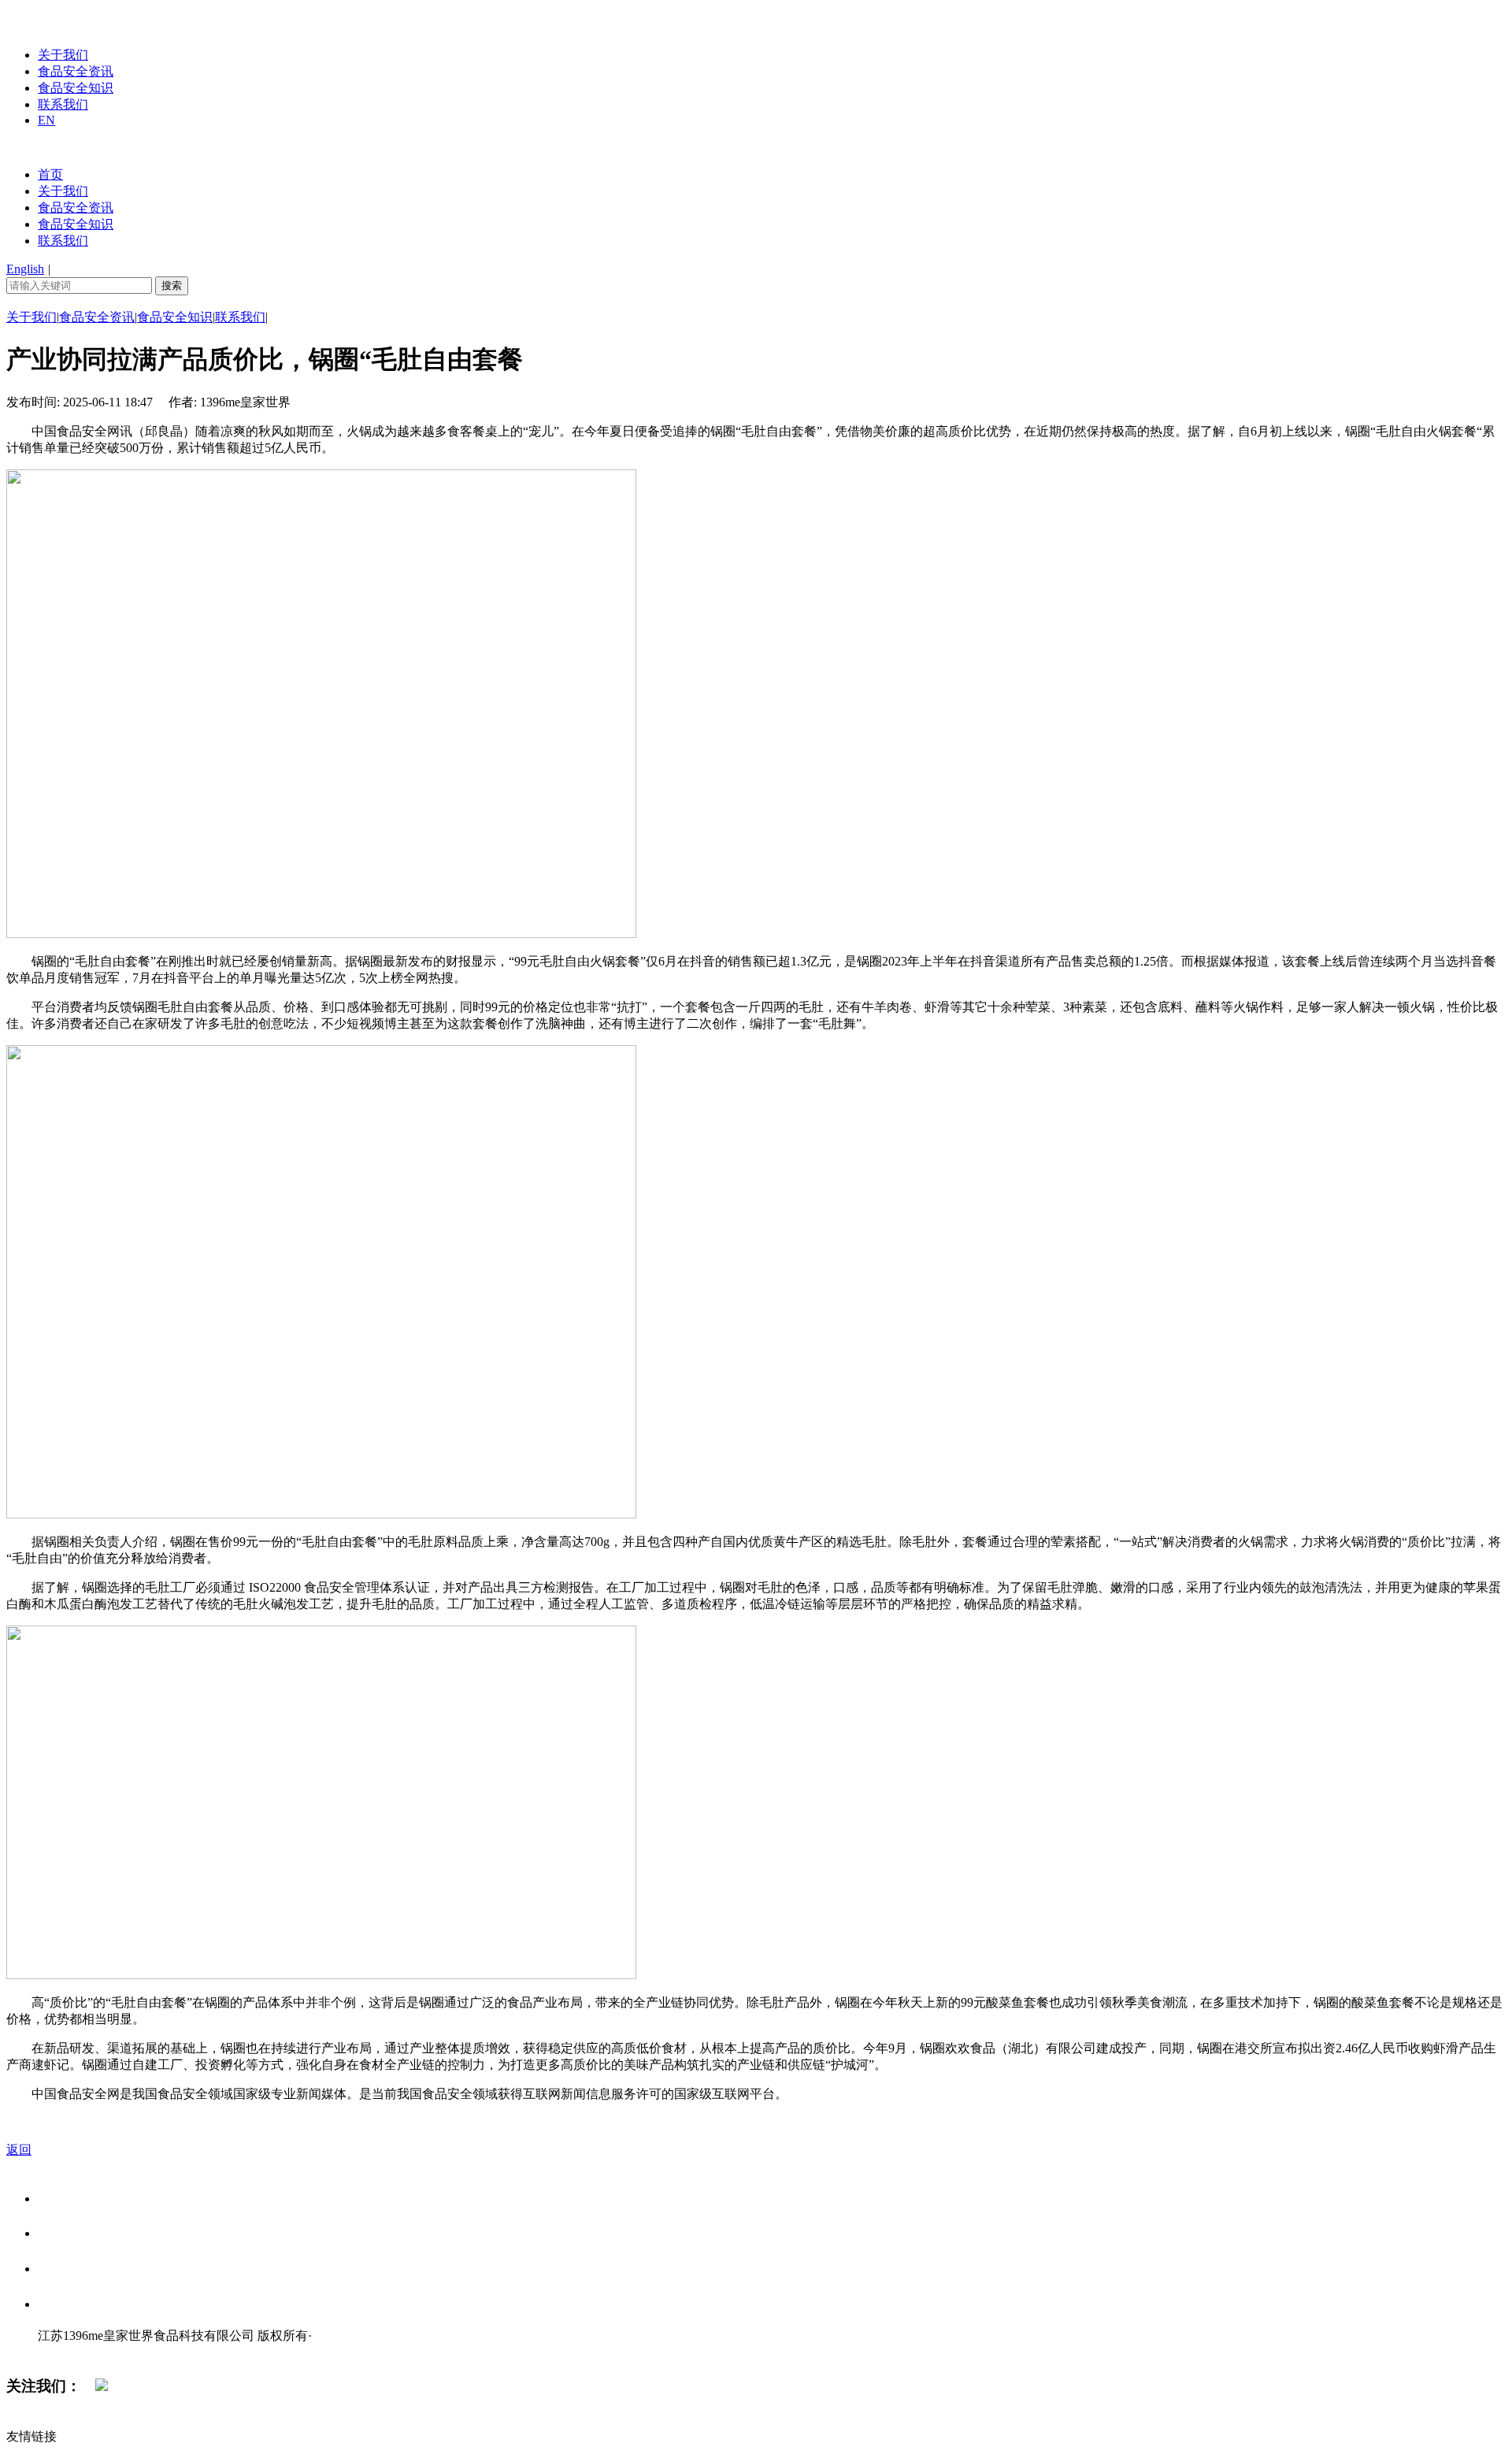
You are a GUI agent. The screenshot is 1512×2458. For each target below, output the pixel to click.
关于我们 (63, 55)
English (25, 269)
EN (46, 120)
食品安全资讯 (76, 71)
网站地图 (69, 2352)
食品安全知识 (76, 88)
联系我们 (63, 104)
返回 (19, 2150)
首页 (50, 174)
